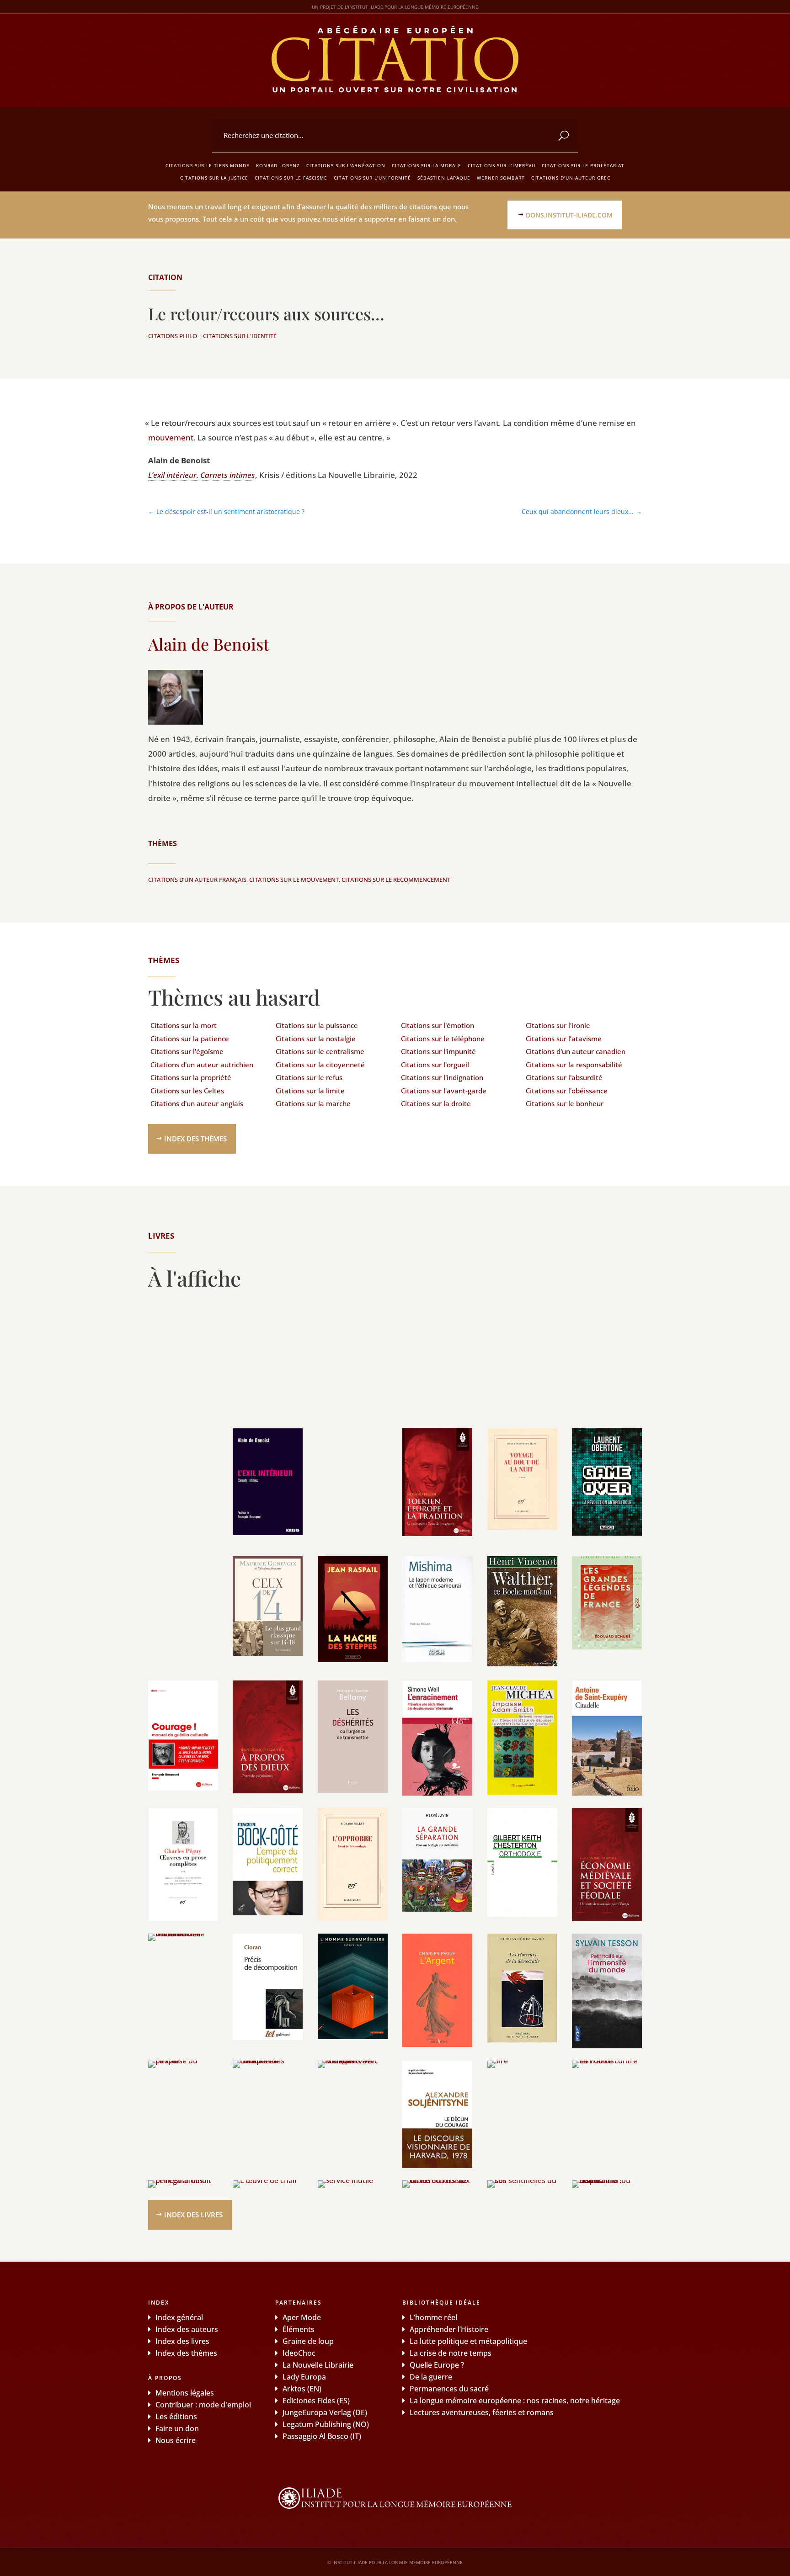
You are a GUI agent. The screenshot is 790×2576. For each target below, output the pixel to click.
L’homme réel (433, 2317)
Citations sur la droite (436, 1103)
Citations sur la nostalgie (316, 1039)
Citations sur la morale (427, 165)
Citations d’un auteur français (197, 880)
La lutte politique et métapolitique (468, 2341)
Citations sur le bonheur (565, 1103)
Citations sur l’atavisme (564, 1039)
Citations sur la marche (313, 1103)
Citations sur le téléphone (443, 1039)
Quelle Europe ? (437, 2365)
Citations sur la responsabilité (574, 1065)
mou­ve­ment (171, 437)
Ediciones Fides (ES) (316, 2401)
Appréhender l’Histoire (449, 2329)
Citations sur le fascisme (291, 178)
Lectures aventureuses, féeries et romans (482, 2412)
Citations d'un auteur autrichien (202, 1065)
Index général (179, 2317)
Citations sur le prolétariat (583, 165)
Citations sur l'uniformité (372, 178)
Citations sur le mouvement (294, 880)
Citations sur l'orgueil (435, 1065)
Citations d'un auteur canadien (576, 1051)
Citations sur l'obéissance (567, 1091)
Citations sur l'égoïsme (187, 1051)
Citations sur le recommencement (396, 880)
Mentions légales (185, 2393)
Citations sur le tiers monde (208, 165)
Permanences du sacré (449, 2389)
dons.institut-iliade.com (569, 215)
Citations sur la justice (214, 178)
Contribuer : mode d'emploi (203, 2405)
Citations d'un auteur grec (571, 178)
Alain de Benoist (209, 644)
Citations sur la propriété (191, 1077)
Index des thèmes (195, 1139)
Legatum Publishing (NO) (326, 2424)
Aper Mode (302, 2317)
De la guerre (431, 2377)
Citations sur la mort (184, 1025)
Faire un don (177, 2428)
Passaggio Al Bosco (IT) (322, 2436)
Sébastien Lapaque (444, 178)
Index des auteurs (187, 2329)
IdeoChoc (299, 2353)
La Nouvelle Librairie (318, 2365)
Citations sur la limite (310, 1091)
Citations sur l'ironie (558, 1025)
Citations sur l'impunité (438, 1051)
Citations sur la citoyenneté (320, 1065)
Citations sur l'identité (240, 336)
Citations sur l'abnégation (346, 165)
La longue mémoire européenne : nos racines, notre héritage (515, 2401)
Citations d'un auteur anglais (197, 1103)
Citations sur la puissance (317, 1025)
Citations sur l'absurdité (564, 1077)
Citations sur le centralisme (320, 1051)
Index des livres (193, 2215)
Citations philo (173, 336)
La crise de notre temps (451, 2353)
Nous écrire (176, 2440)
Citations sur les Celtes (187, 1091)
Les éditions (176, 2417)
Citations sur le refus (309, 1077)
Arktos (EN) (302, 2389)
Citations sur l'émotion (438, 1025)
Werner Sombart (501, 178)
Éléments (299, 2329)
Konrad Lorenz (278, 165)
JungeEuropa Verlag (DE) (325, 2412)
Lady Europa (304, 2377)
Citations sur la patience (190, 1039)
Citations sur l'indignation (442, 1077)
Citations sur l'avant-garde (444, 1091)
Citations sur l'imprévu (502, 165)
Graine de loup (308, 2341)
